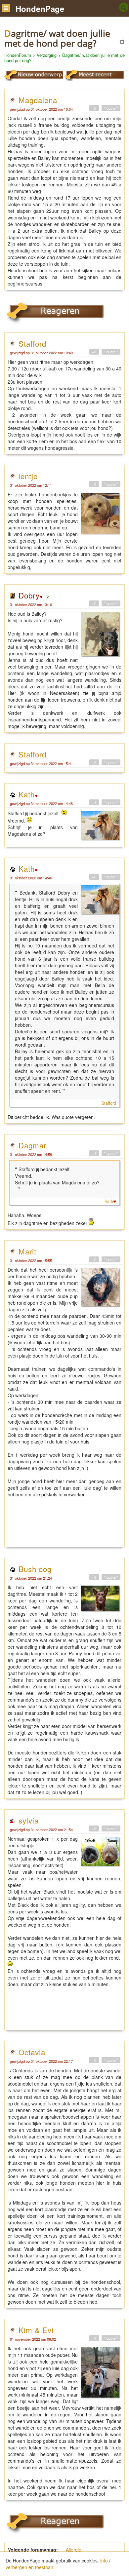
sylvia (29, 1820)
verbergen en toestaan (29, 2567)
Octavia (32, 2052)
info (104, 2560)
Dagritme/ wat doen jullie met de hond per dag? (64, 58)
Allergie (74, 2550)
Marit (27, 1251)
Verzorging (47, 55)
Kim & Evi (36, 2330)
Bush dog (35, 1569)
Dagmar (32, 1145)
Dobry (29, 595)
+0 (94, 108)
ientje (28, 476)
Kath (27, 794)
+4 (94, 802)
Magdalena (38, 100)
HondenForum (18, 55)
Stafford (32, 343)
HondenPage (40, 9)
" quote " (111, 108)
